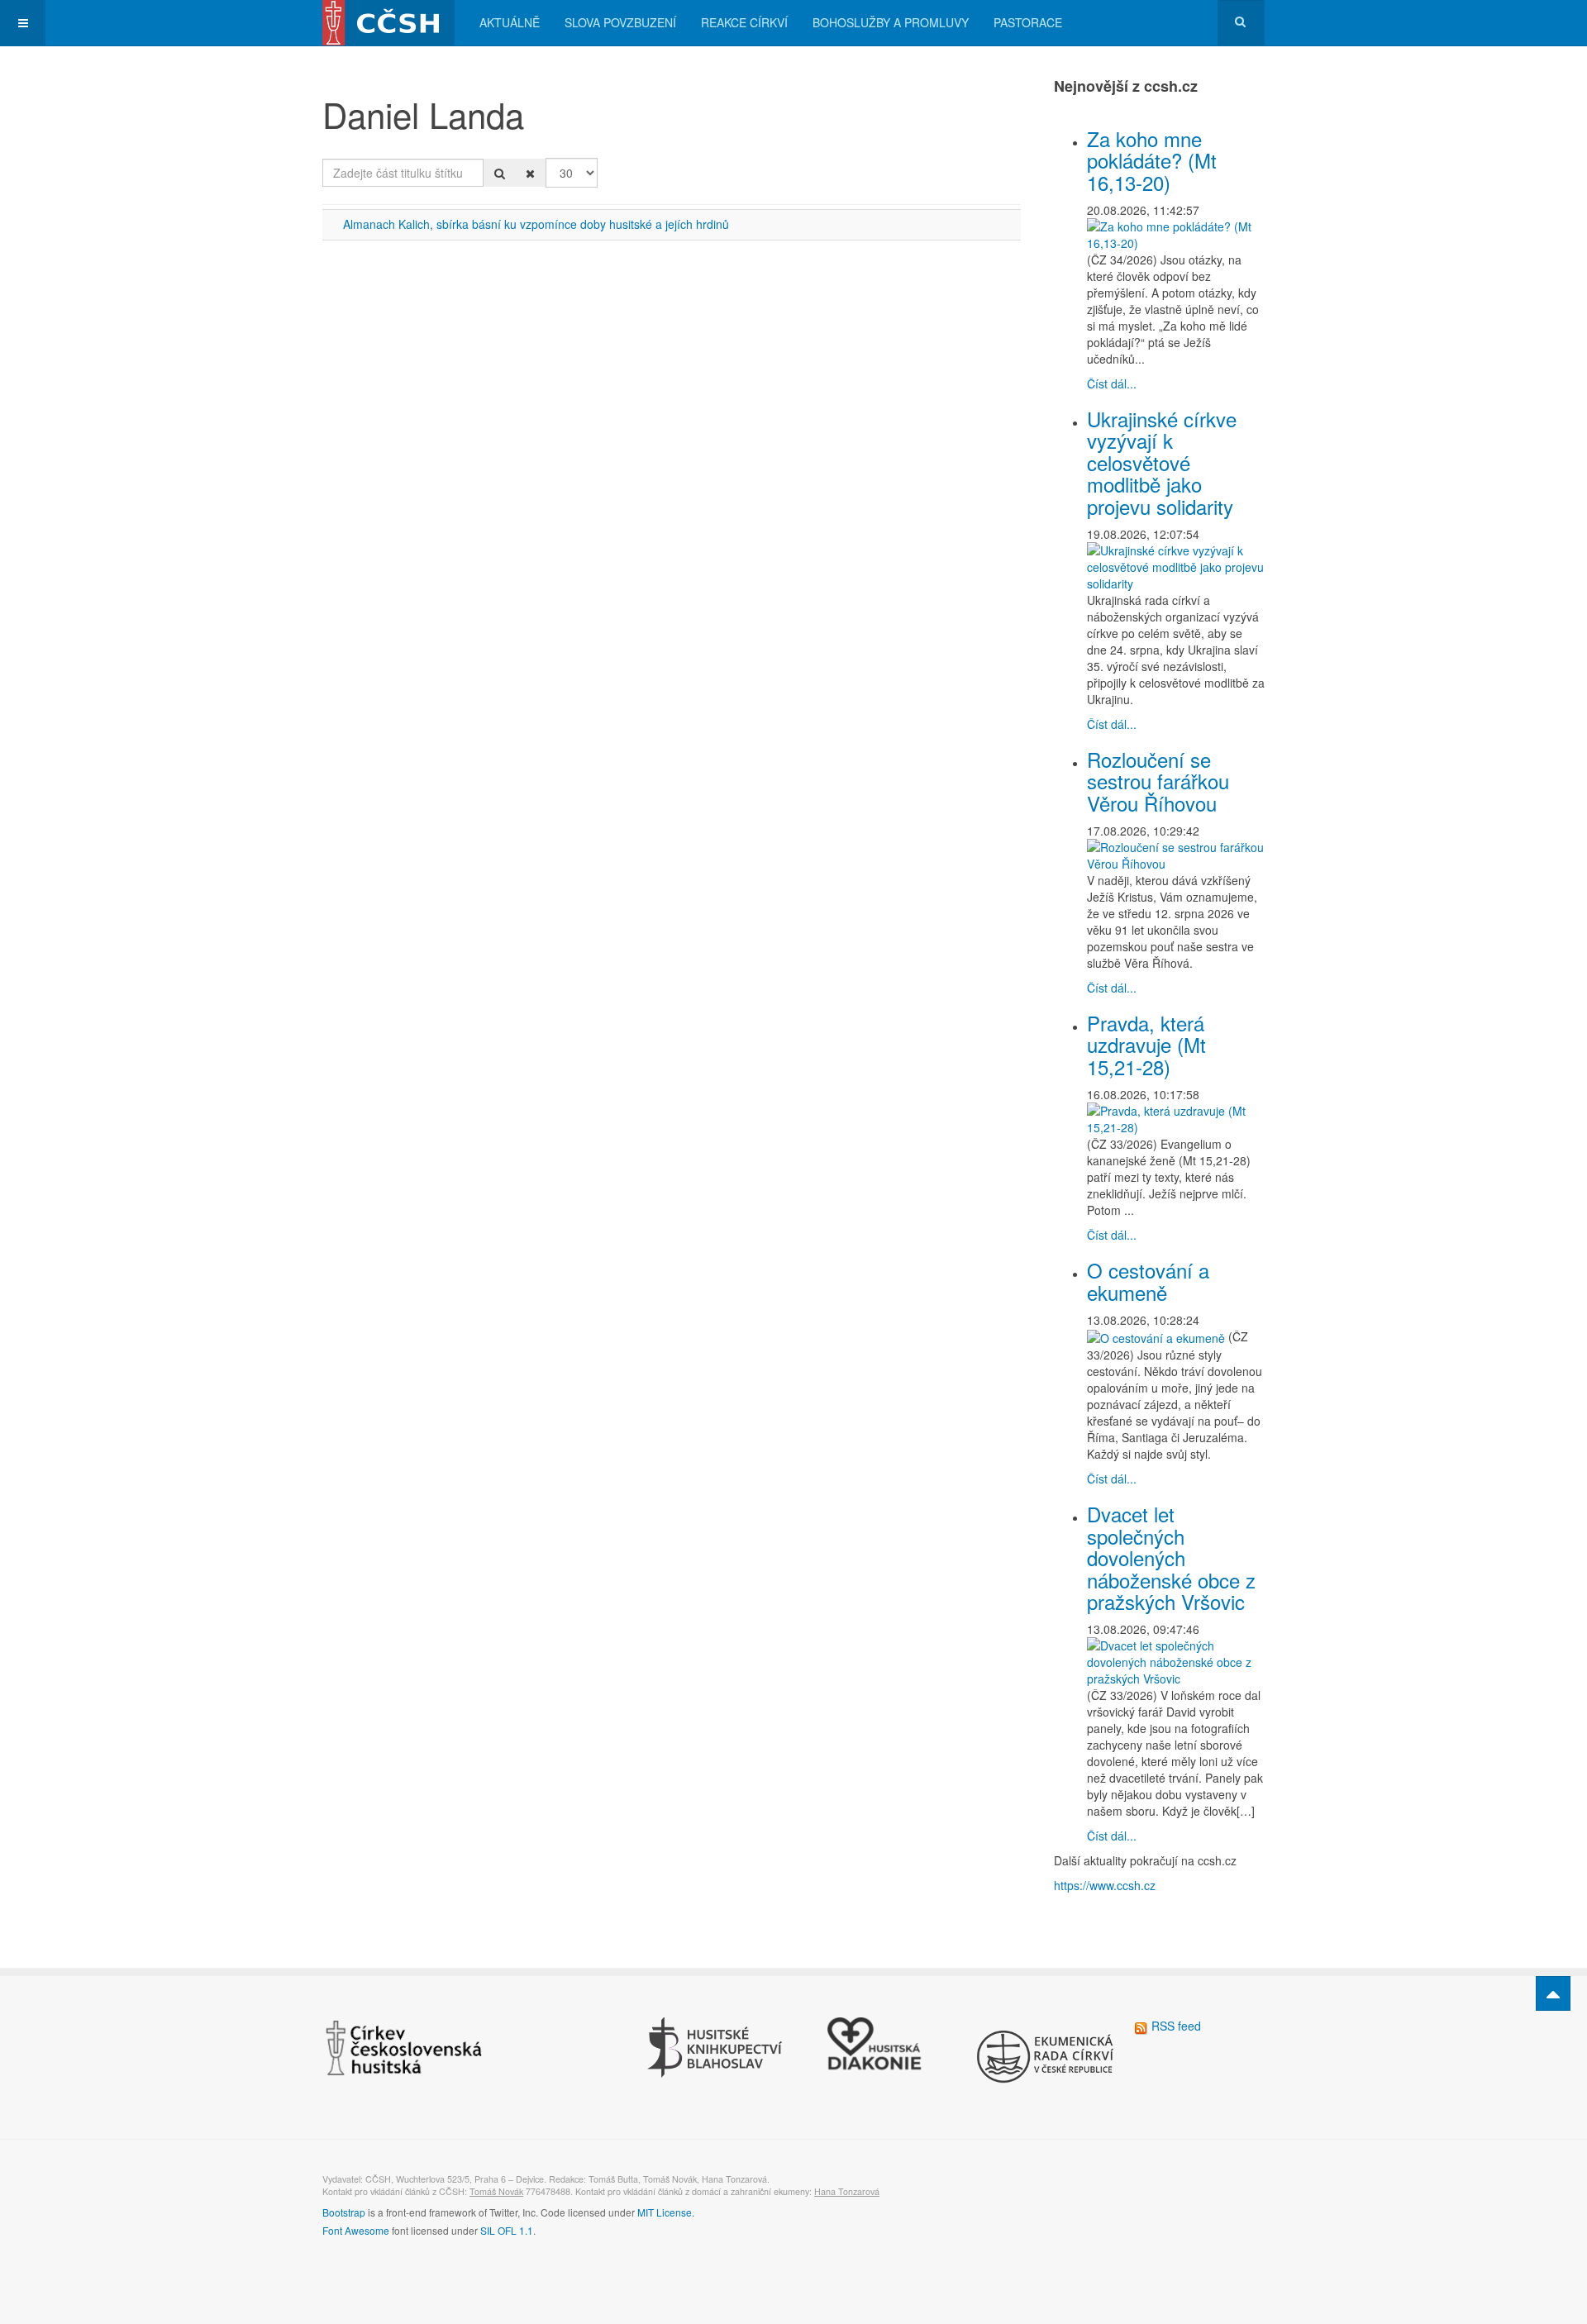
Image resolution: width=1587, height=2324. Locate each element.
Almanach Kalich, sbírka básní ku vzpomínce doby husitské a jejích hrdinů (536, 224)
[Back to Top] (1553, 1993)
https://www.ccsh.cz (1105, 1885)
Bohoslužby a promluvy (891, 22)
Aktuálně (510, 22)
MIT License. (666, 2212)
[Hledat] (500, 173)
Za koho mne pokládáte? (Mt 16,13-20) (1152, 160)
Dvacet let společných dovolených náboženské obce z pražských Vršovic (1171, 1557)
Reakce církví (744, 22)
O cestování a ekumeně (1148, 1281)
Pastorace (1028, 22)
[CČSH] (388, 23)
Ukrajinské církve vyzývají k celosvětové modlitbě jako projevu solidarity (1162, 462)
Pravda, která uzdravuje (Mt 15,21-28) (1146, 1045)
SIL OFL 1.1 (507, 2230)
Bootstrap (344, 2212)
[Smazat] (530, 173)
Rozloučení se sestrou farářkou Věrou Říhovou (1158, 781)
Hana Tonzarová (847, 2191)
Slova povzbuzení (620, 22)
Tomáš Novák (496, 2191)
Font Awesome (356, 2230)
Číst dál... (1112, 383)
